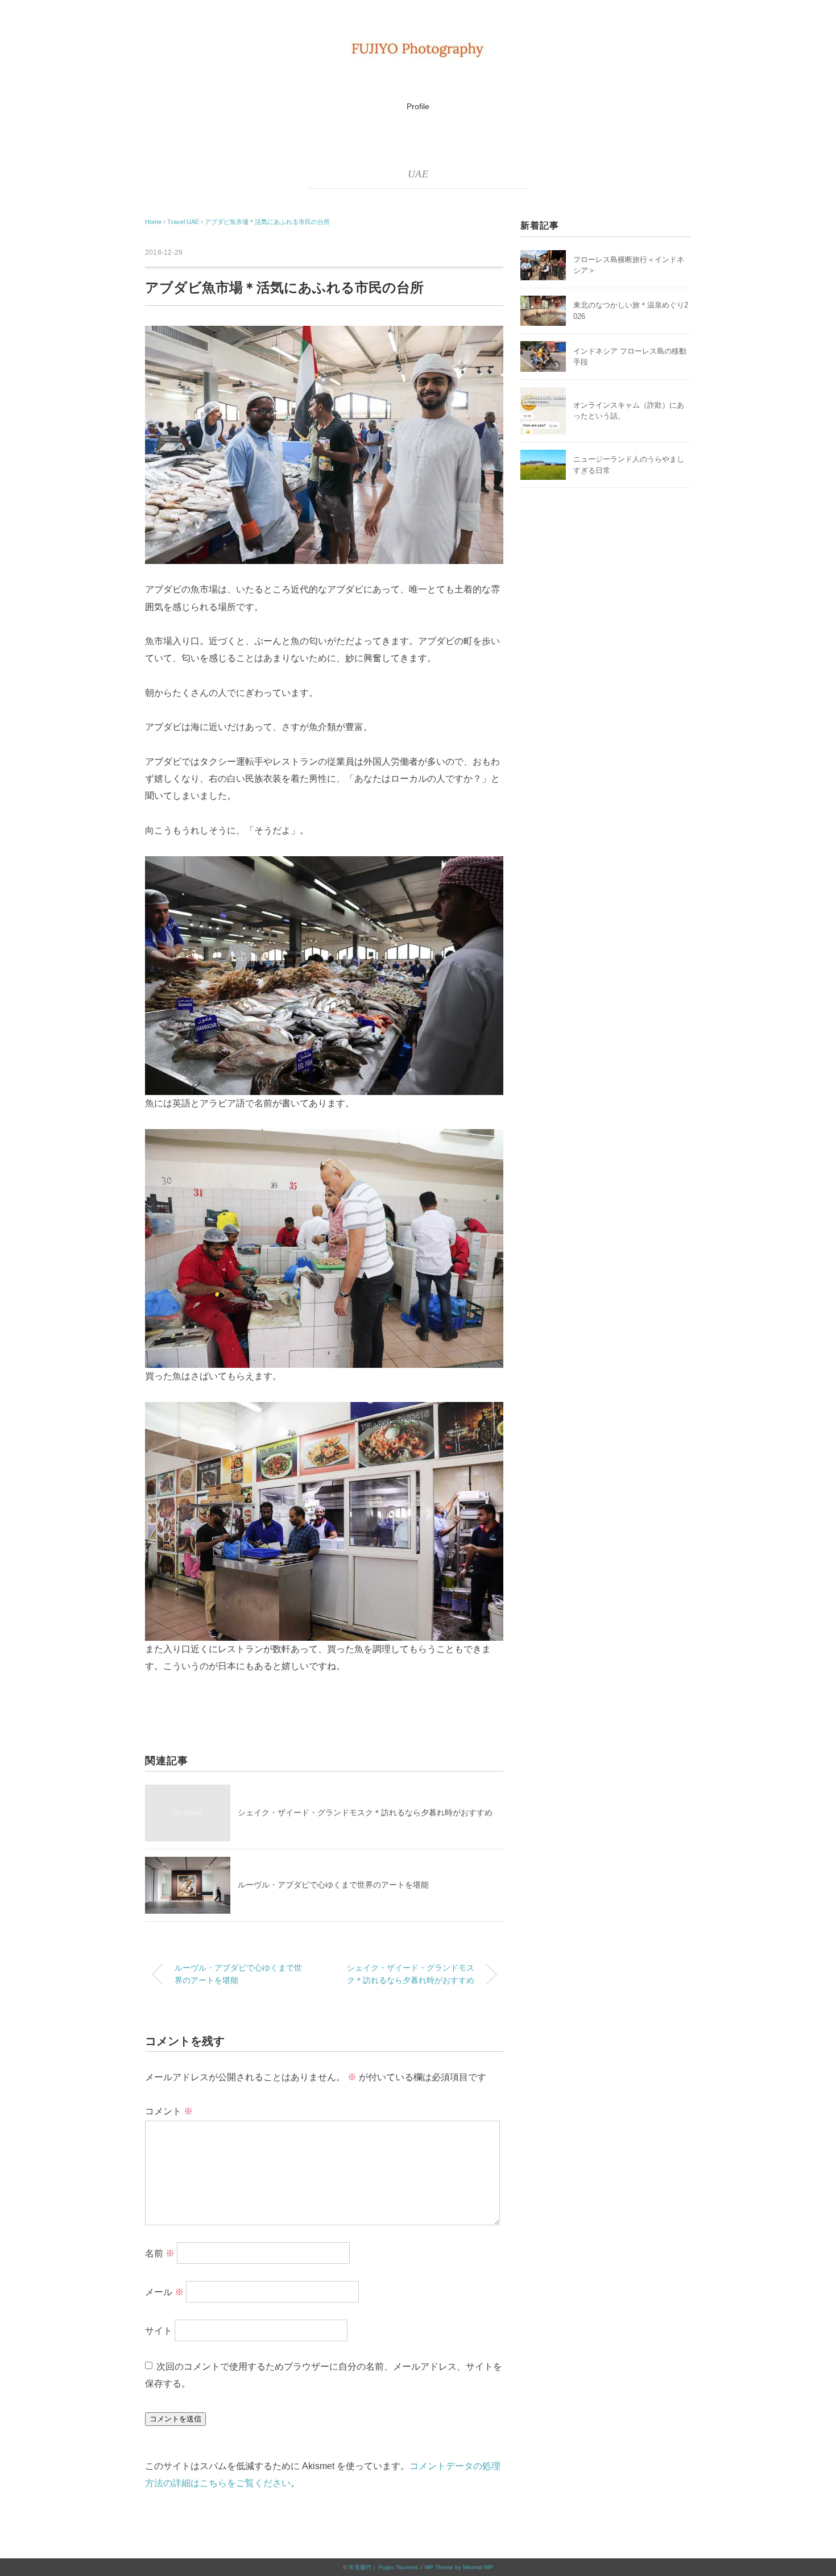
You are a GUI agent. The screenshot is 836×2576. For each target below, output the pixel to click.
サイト (159, 2331)
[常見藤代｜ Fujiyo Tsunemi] (418, 48)
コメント (169, 2111)
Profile (418, 106)
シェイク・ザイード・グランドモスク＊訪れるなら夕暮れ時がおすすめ (365, 1812)
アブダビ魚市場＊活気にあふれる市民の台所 (267, 222)
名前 (160, 2253)
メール (164, 2292)
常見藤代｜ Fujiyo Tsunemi (383, 2567)
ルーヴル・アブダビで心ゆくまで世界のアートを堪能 (333, 1885)
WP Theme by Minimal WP (459, 2567)
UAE (418, 174)
